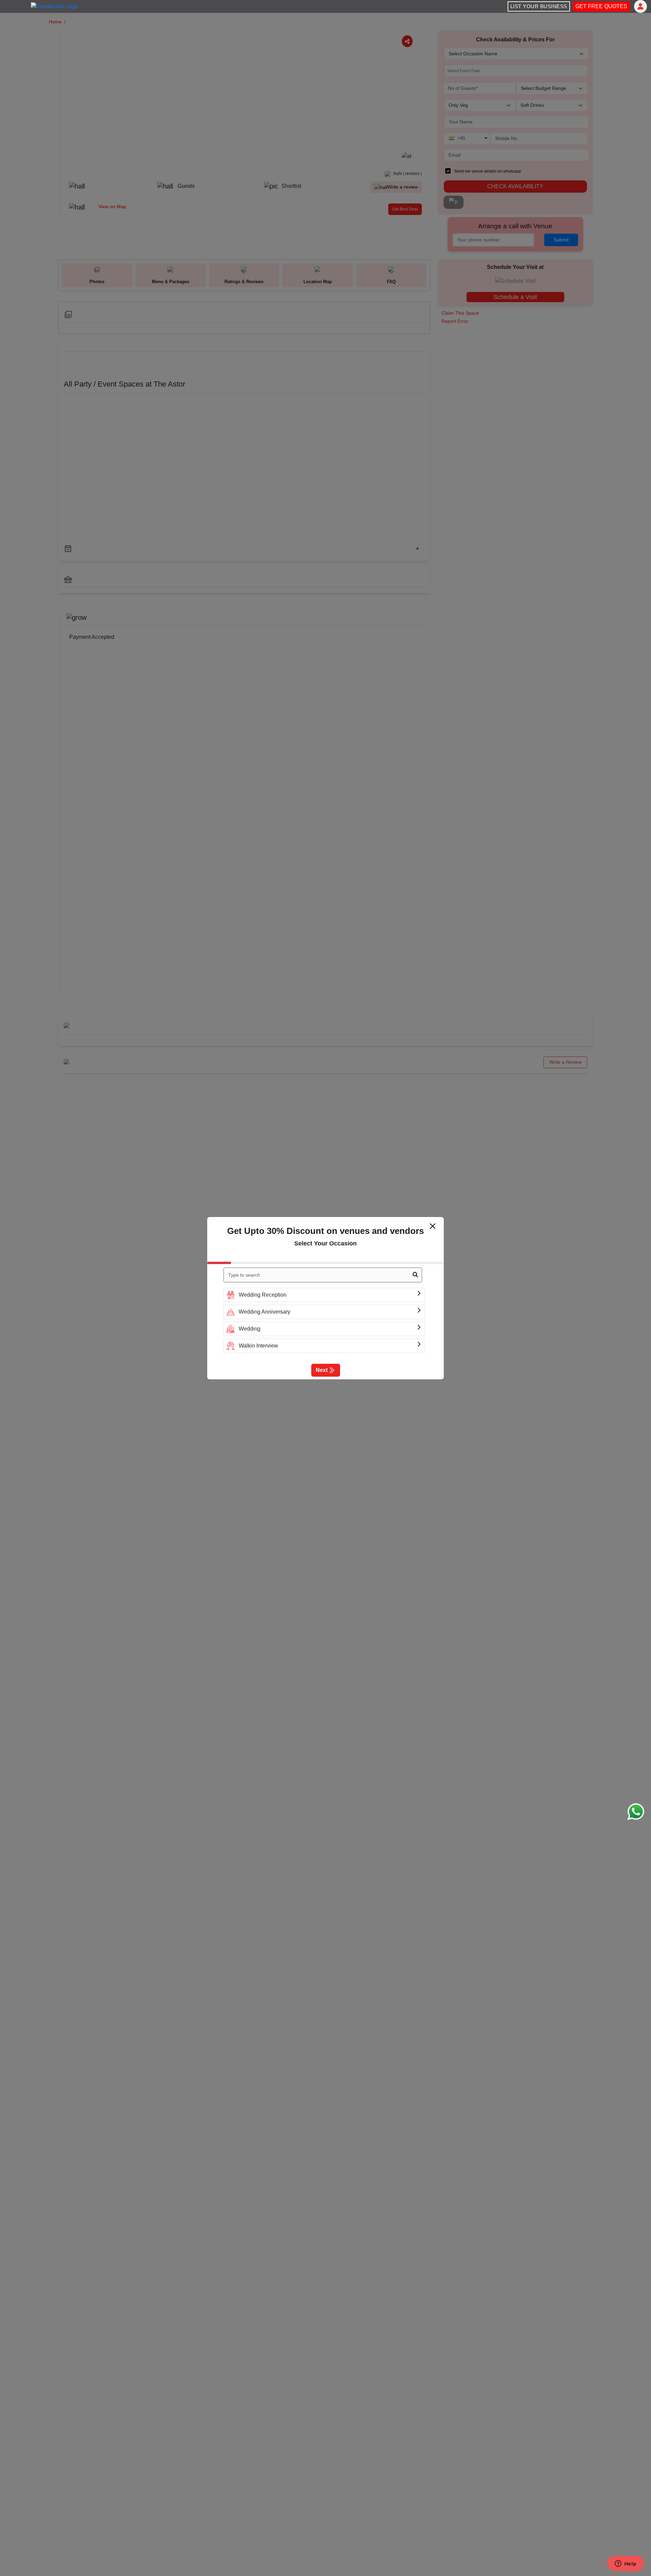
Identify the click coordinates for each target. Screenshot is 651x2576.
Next (322, 1370)
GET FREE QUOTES (601, 6)
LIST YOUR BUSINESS (539, 6)
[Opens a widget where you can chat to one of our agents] (626, 2564)
